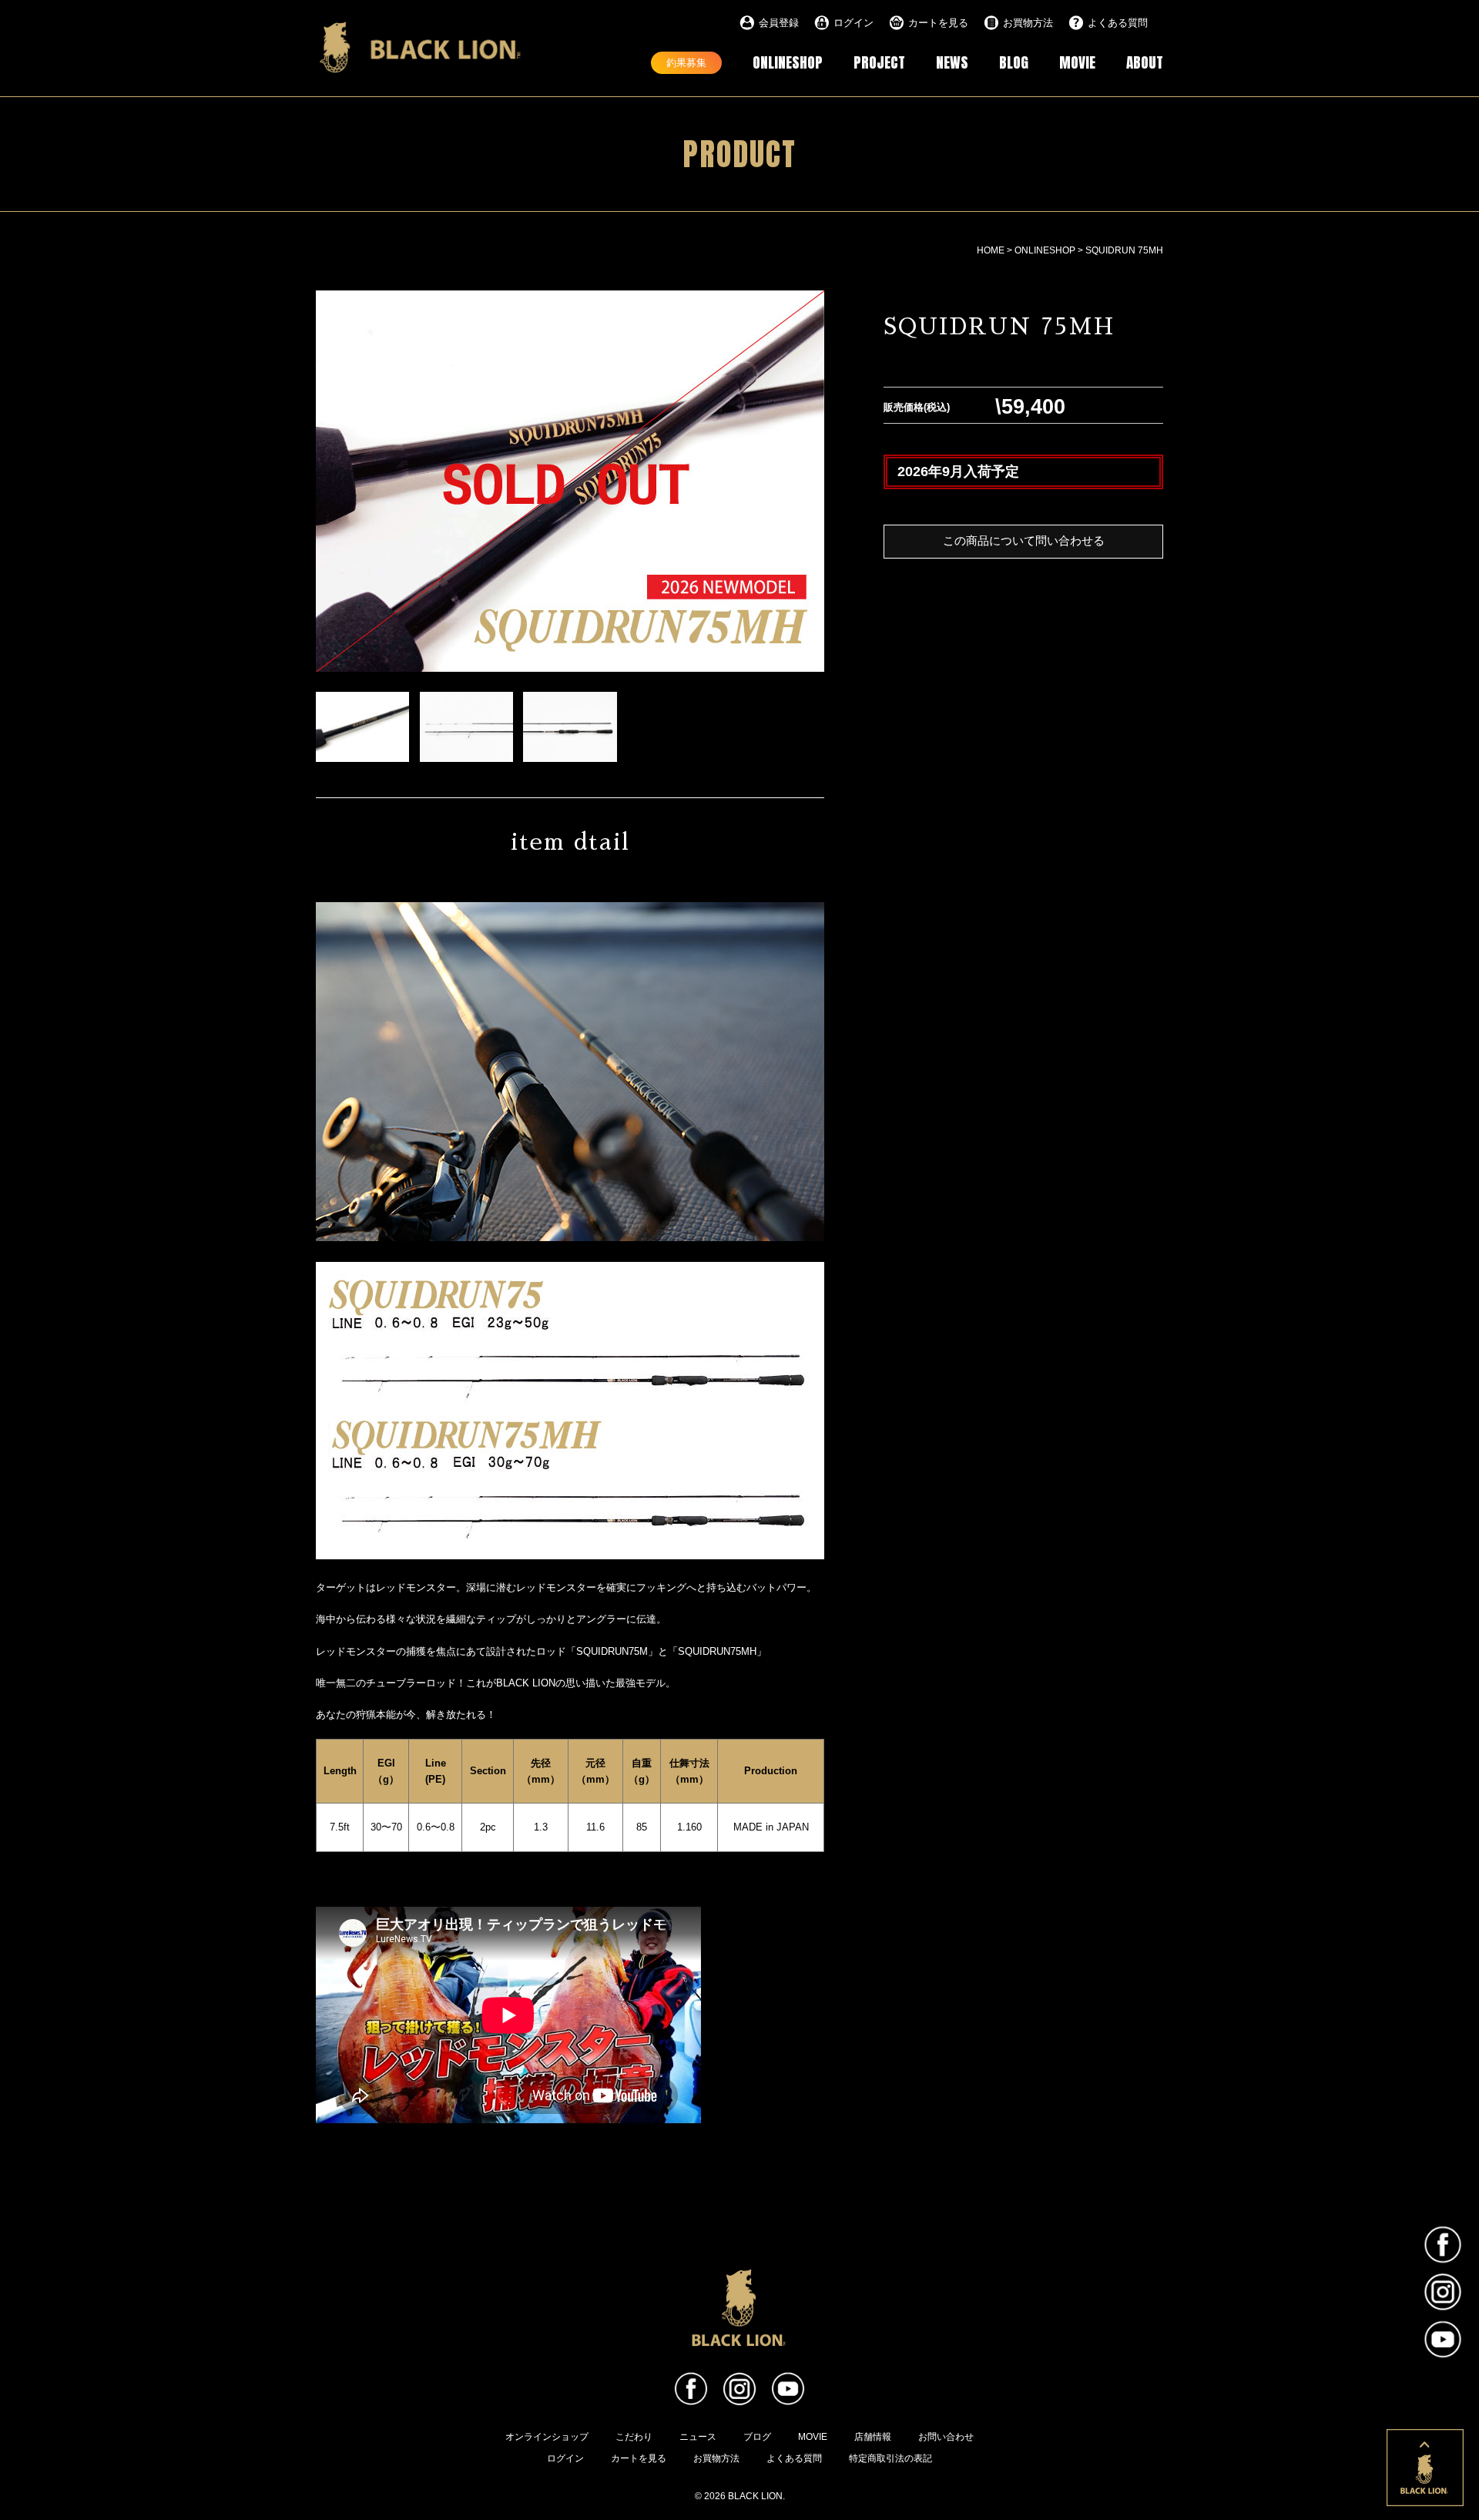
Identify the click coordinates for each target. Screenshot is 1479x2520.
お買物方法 (1028, 23)
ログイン (854, 23)
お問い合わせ (946, 2437)
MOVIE (1077, 62)
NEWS (952, 62)
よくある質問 (1118, 23)
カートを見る (938, 23)
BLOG (1014, 62)
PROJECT (879, 62)
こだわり (634, 2437)
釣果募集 (686, 62)
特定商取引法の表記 (890, 2458)
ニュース (698, 2437)
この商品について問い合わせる (1024, 541)
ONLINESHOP (788, 62)
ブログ (757, 2437)
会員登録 (779, 23)
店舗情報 (873, 2437)
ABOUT (1145, 62)
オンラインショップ (547, 2437)
